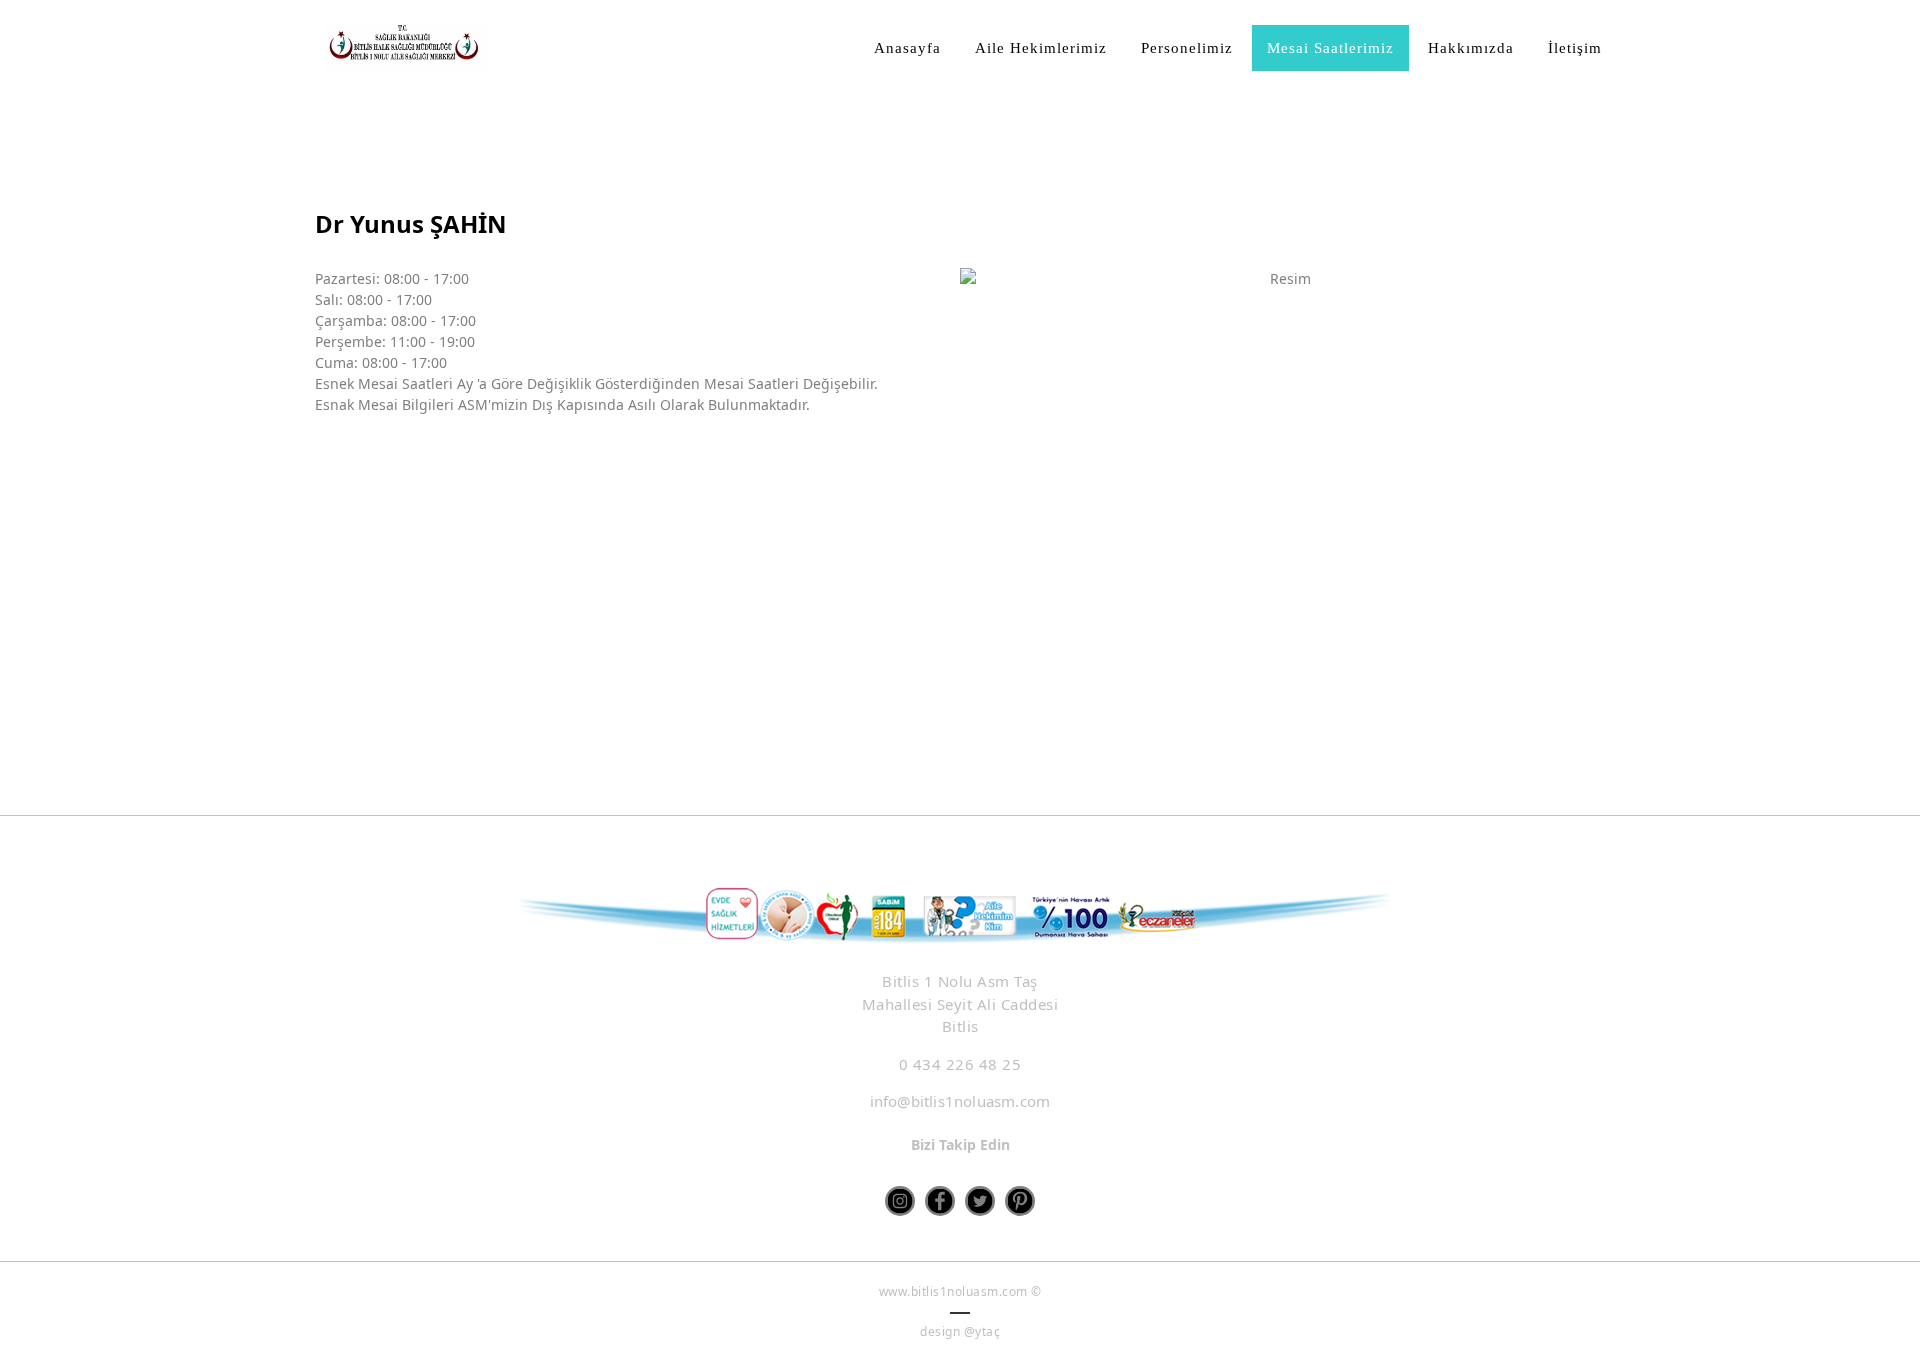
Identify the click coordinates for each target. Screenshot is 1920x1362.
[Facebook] (940, 1201)
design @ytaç (960, 1331)
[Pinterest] (1020, 1201)
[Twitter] (980, 1201)
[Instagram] (900, 1201)
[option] (1282, 491)
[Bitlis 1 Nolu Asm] (405, 47)
